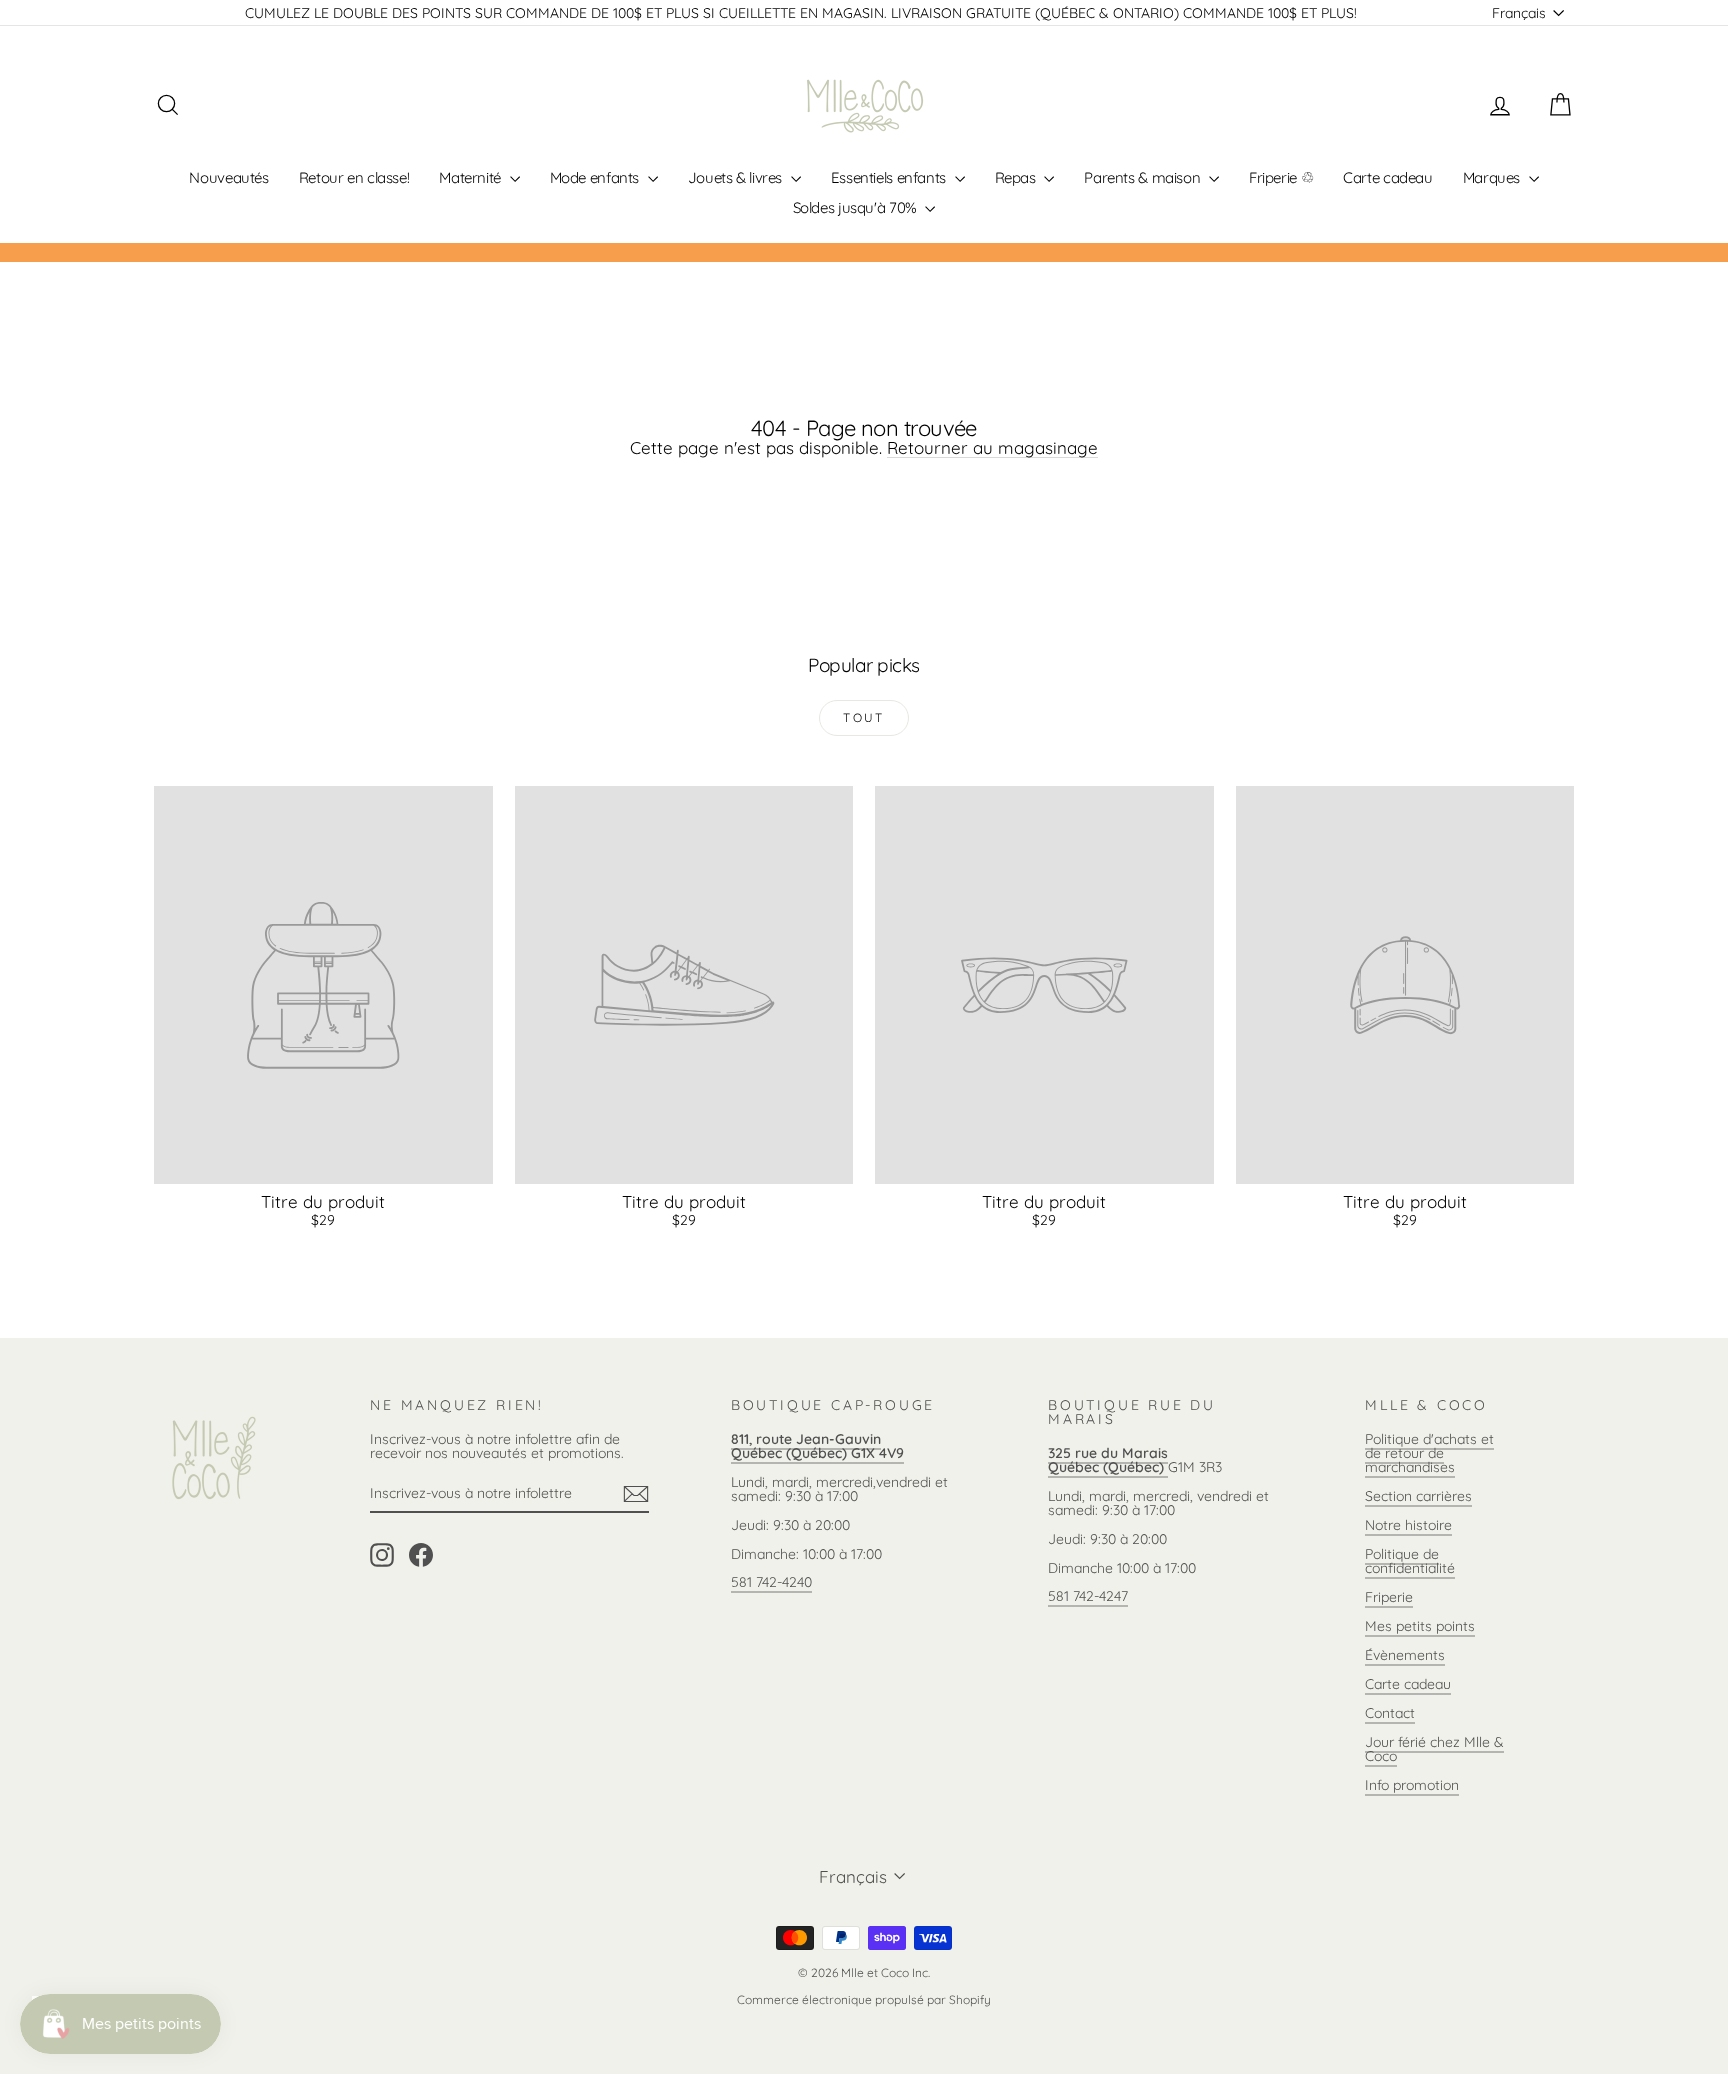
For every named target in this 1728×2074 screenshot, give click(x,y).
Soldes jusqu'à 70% (857, 207)
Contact (1390, 1713)
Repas (1017, 177)
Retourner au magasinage (992, 447)
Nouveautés (228, 177)
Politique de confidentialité (1410, 1561)
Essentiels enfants (890, 177)
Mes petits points (1420, 1626)
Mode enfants (596, 177)
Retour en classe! (354, 177)
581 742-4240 (771, 1582)
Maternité (471, 177)
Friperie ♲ (1281, 177)
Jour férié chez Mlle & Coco (1434, 1749)
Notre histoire (1408, 1525)
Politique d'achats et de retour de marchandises (1429, 1453)
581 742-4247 (1088, 1596)
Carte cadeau (1388, 177)
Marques (1493, 177)
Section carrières (1418, 1496)
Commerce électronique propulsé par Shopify (864, 1999)
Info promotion (1412, 1785)
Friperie (1389, 1597)
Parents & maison (1144, 177)
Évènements (1405, 1655)
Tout (864, 717)
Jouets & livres (737, 177)
